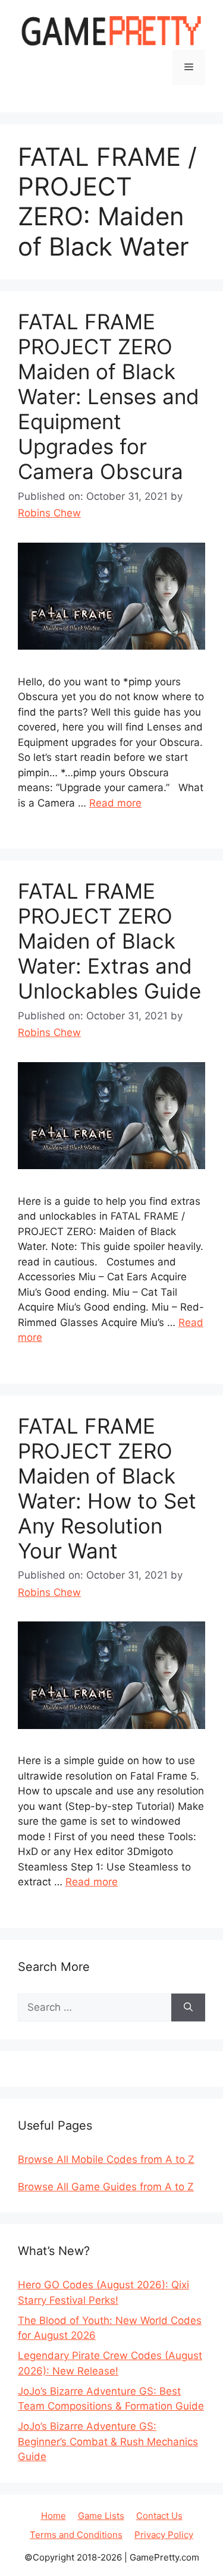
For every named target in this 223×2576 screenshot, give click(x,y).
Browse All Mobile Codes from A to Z (106, 2159)
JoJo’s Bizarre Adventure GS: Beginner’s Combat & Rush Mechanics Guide (108, 2441)
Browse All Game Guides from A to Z (106, 2187)
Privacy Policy (164, 2535)
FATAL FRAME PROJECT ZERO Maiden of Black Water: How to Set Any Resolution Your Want (107, 1488)
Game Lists (101, 2516)
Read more (115, 803)
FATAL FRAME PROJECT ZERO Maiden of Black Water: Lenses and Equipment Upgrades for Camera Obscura (109, 396)
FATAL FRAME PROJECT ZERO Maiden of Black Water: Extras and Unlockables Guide (109, 941)
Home (54, 2516)
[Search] (188, 2008)
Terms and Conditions (76, 2535)
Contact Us (159, 2516)
